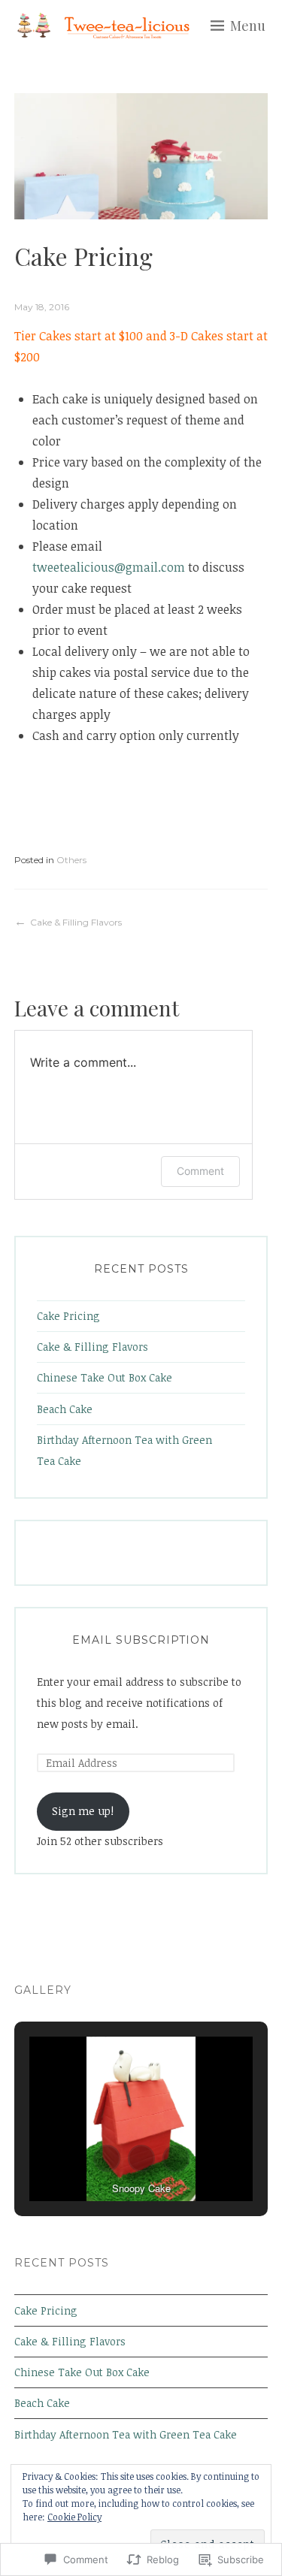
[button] (107, 2158)
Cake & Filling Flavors (76, 922)
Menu (248, 26)
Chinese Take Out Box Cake (105, 1377)
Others (71, 860)
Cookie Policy (74, 2517)
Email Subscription (141, 1640)
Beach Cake (65, 1409)
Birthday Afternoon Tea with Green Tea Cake (126, 2434)
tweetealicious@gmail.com (109, 567)
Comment (200, 1171)
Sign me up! (83, 1811)
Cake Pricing (68, 1316)
